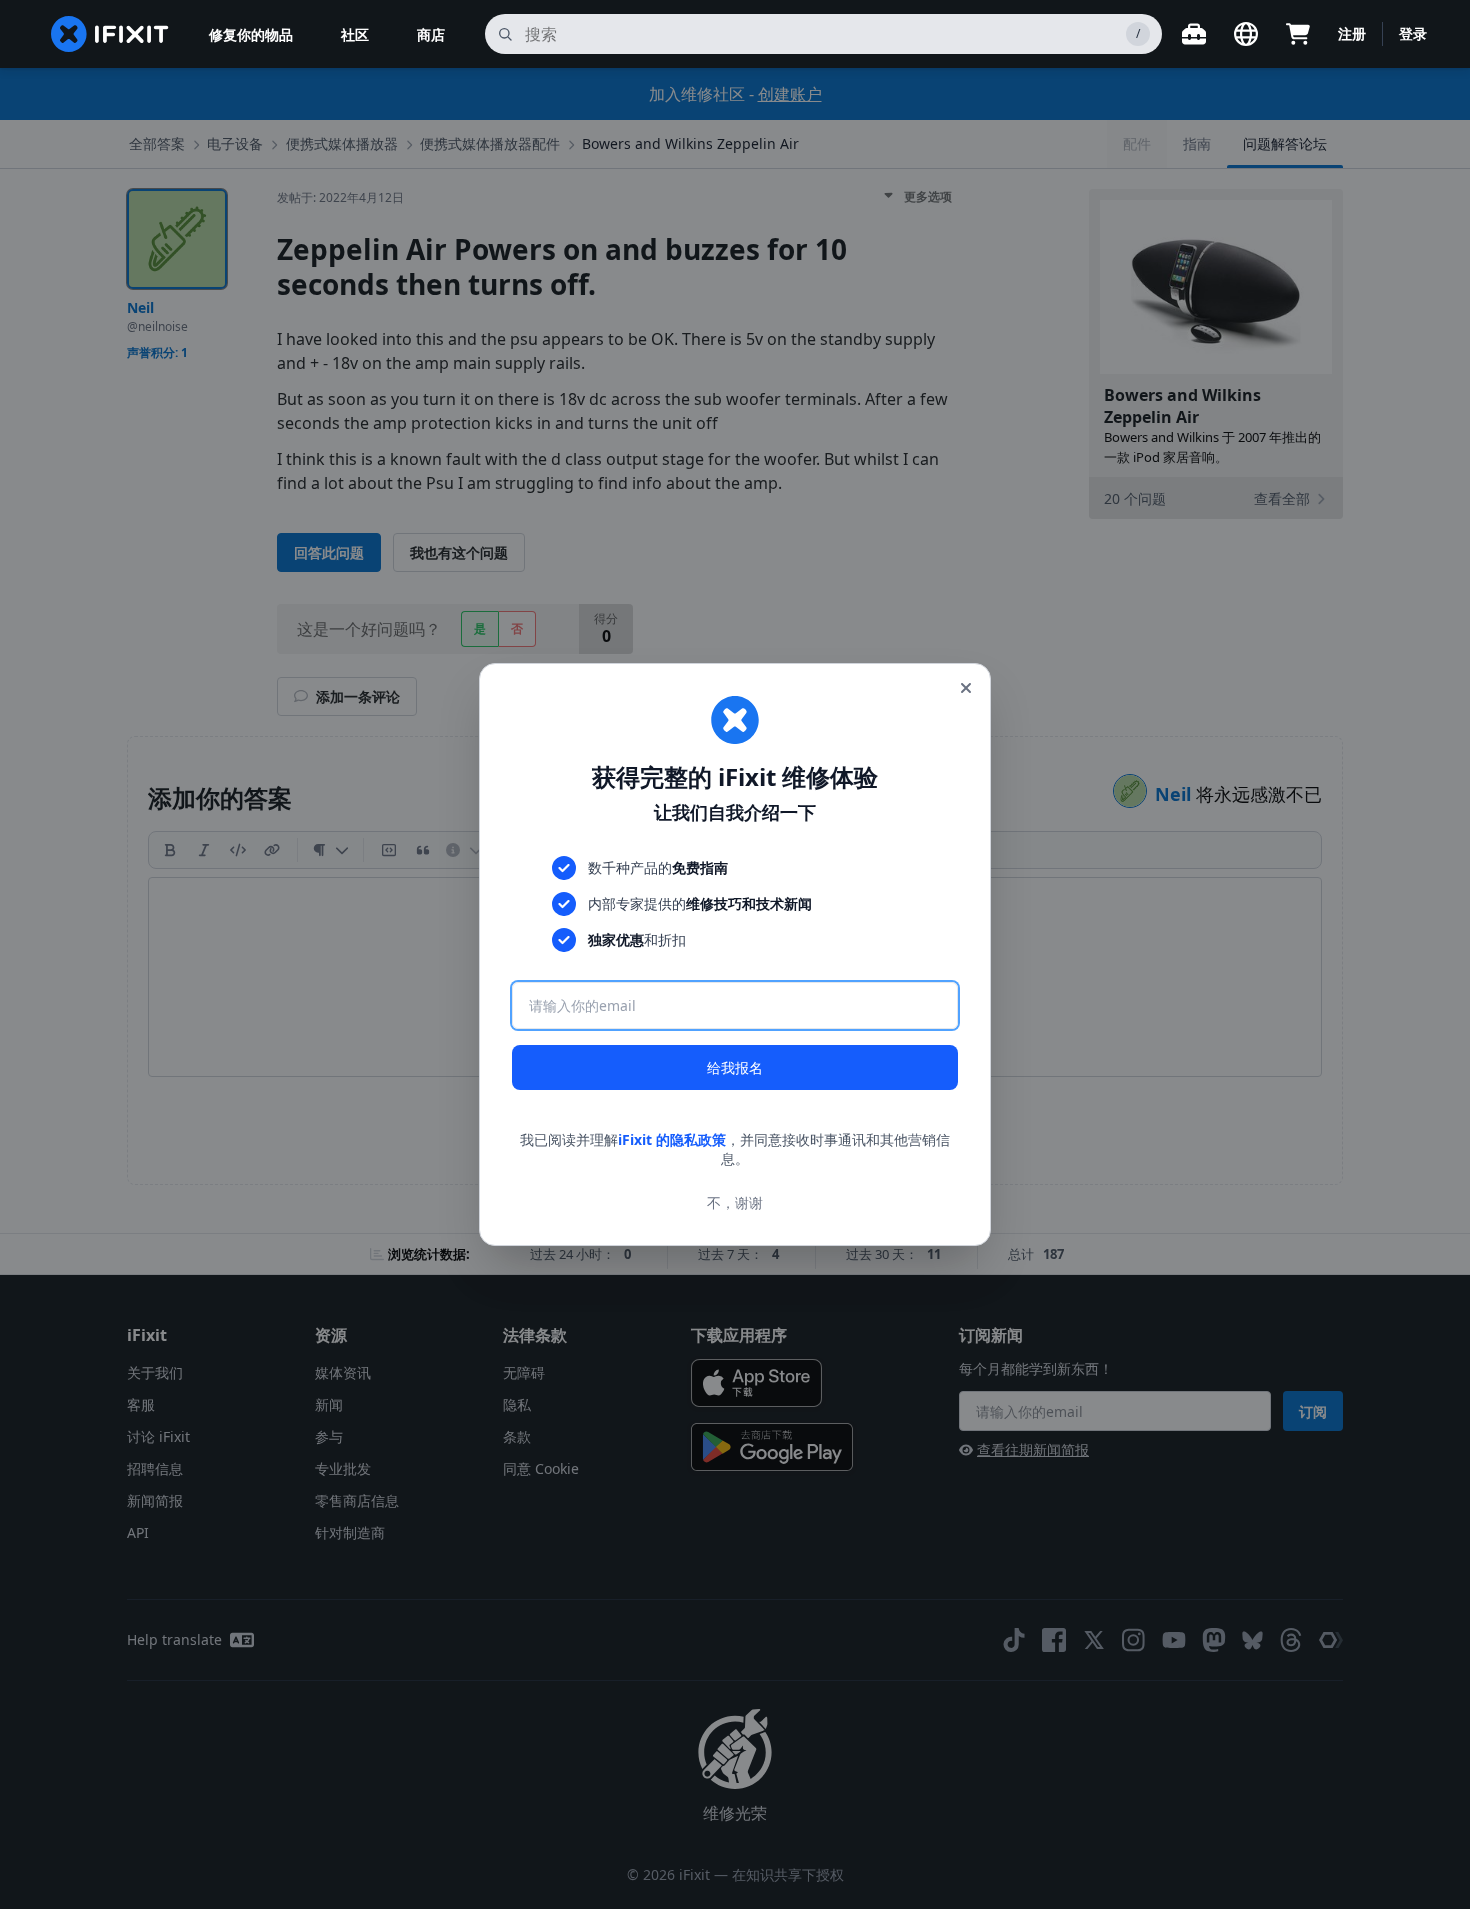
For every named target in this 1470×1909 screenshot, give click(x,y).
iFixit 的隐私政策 (672, 1139)
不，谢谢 (735, 1202)
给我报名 (735, 1067)
